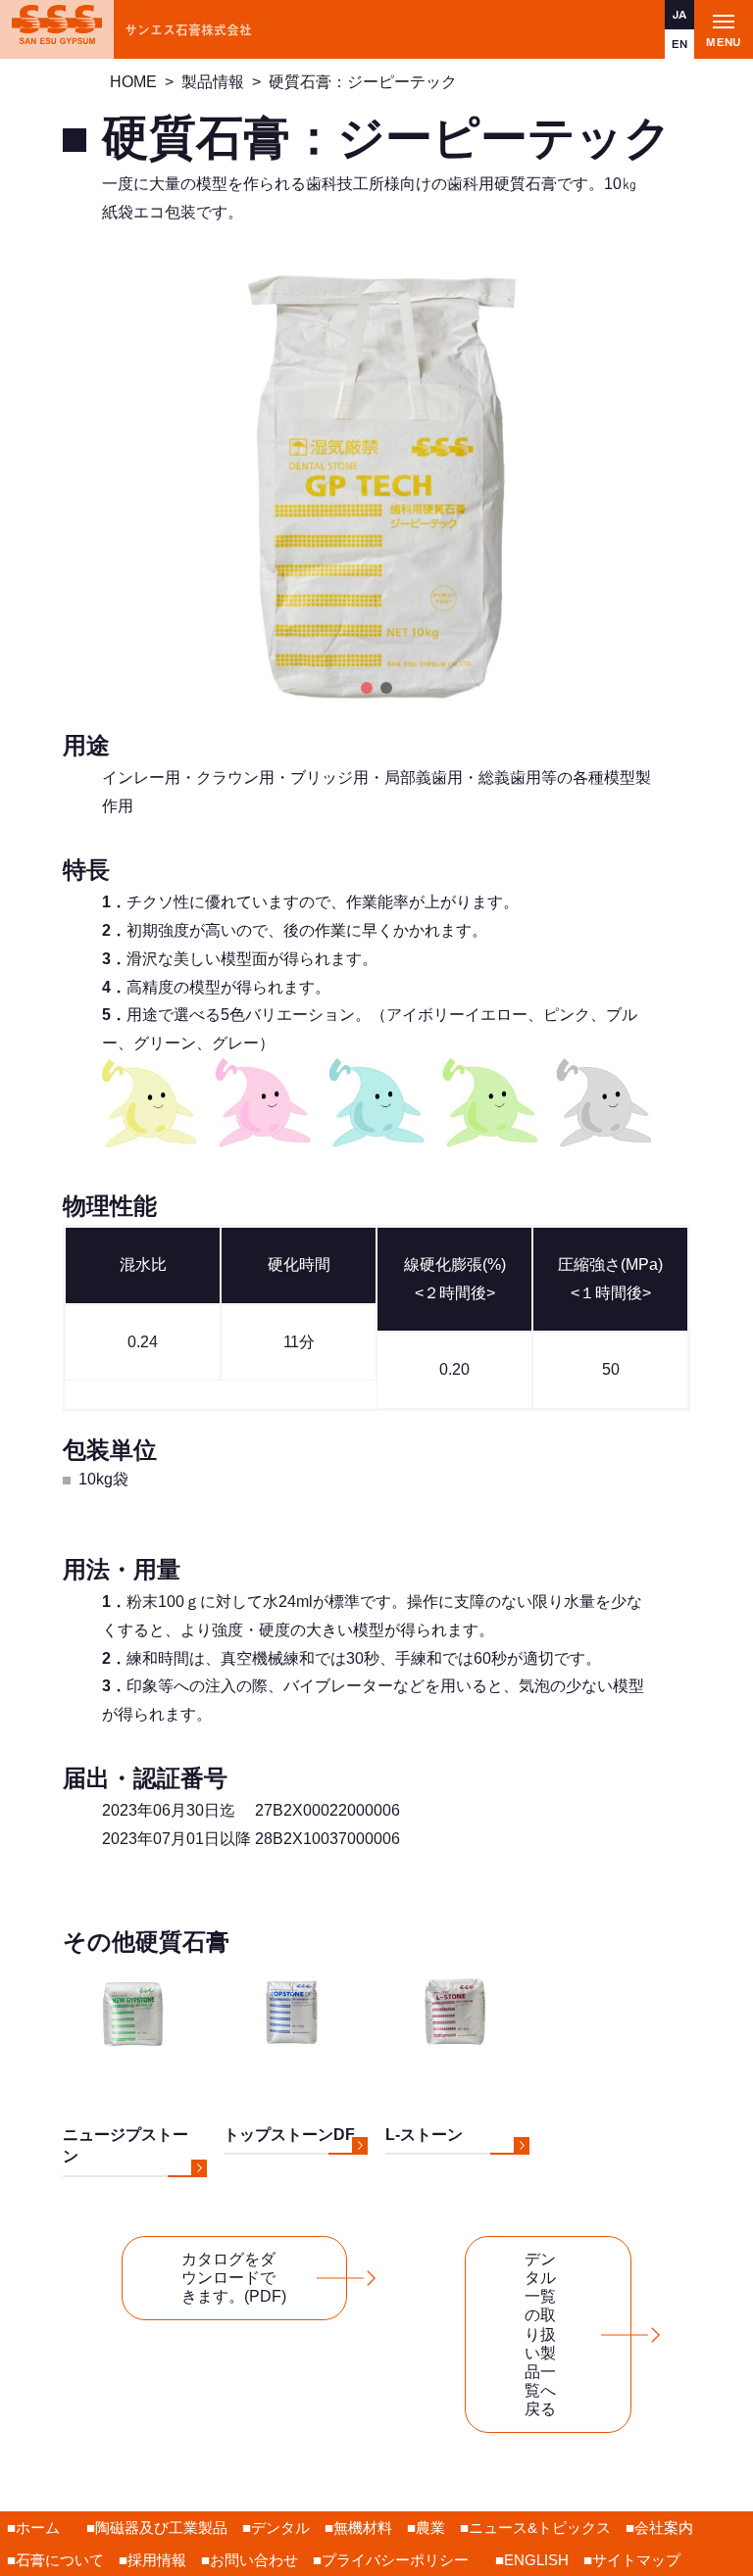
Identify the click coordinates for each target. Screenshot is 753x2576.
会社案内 (664, 2527)
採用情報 (157, 2560)
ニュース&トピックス (540, 2527)
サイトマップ (636, 2560)
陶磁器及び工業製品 (161, 2527)
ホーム (38, 2527)
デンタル (280, 2527)
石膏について (60, 2560)
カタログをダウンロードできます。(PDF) (234, 2278)
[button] (367, 688)
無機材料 (363, 2527)
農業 (430, 2527)
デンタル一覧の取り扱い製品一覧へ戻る (540, 2334)
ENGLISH (536, 2560)
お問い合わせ (254, 2560)
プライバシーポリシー (395, 2560)
